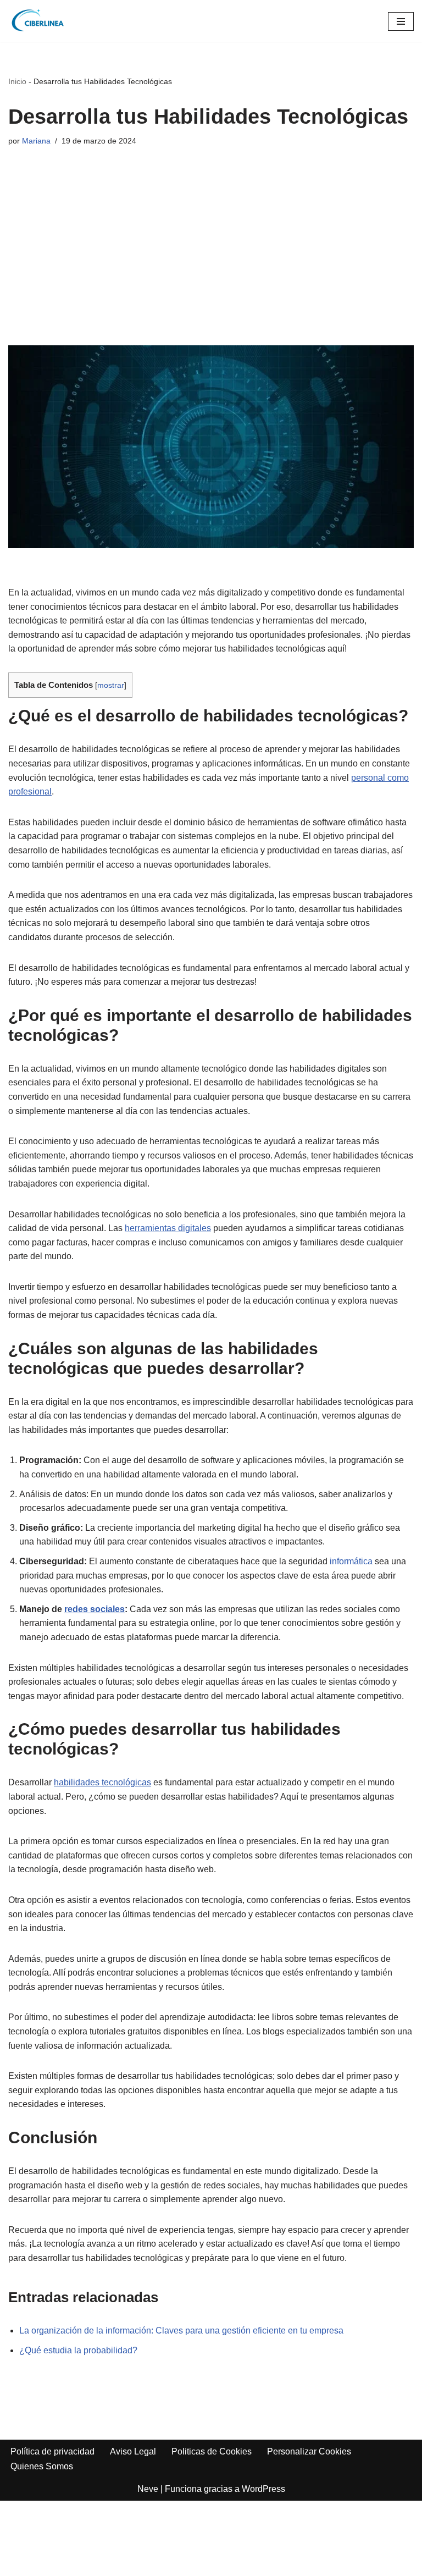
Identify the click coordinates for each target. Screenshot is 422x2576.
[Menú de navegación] (401, 21)
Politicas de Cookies (212, 2451)
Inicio (17, 81)
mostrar (111, 685)
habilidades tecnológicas (102, 1782)
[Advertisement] (211, 235)
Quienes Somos (42, 2466)
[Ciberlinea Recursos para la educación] (41, 21)
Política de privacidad (52, 2451)
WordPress (263, 2489)
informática (351, 1561)
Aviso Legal (133, 2451)
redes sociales (95, 1609)
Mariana (36, 141)
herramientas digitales (168, 1228)
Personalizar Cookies (309, 2451)
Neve (148, 2489)
